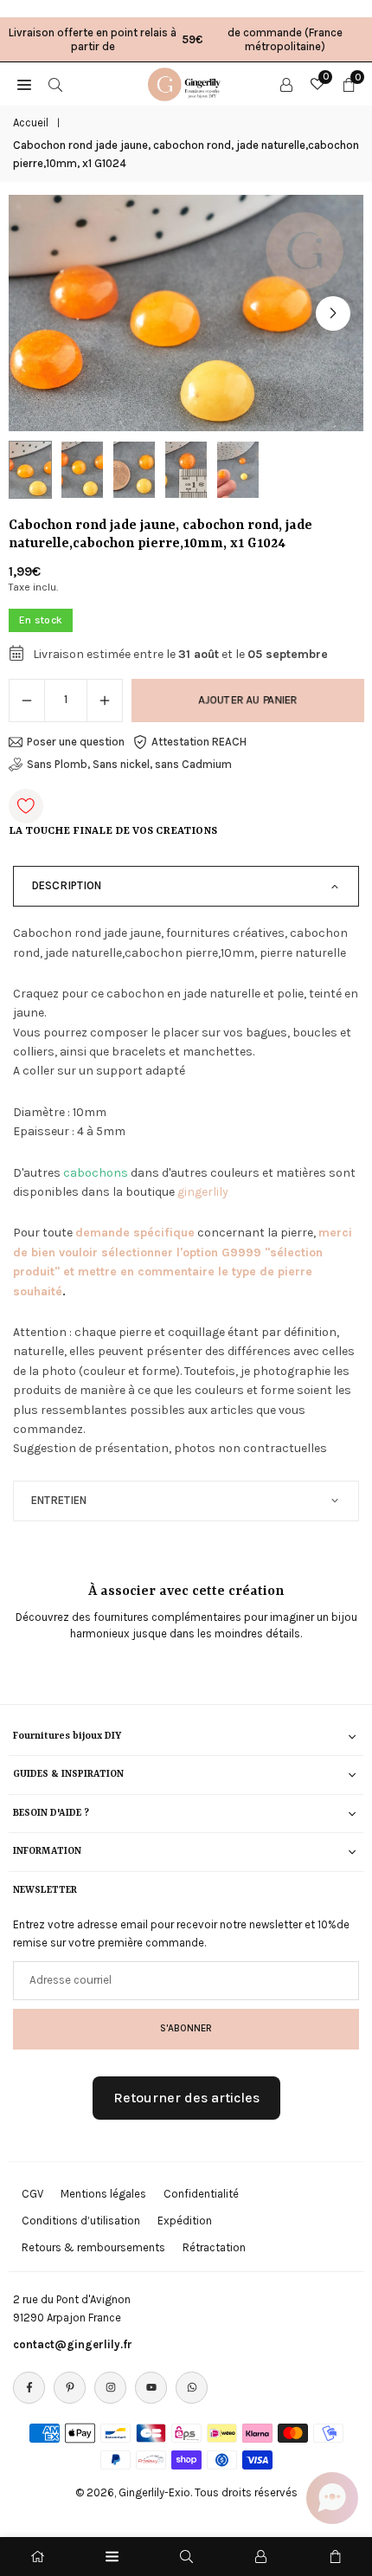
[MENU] (24, 84)
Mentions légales (103, 2194)
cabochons (96, 1173)
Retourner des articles (186, 2098)
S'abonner (186, 2028)
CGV (32, 2194)
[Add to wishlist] (26, 806)
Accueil (31, 123)
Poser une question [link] (76, 742)
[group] (186, 313)
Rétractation (214, 2247)
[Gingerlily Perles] (187, 82)
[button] (333, 313)
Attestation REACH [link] (199, 742)
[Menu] (112, 2557)
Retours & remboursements (93, 2247)
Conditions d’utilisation (81, 2221)
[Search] (55, 84)
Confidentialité (201, 2194)
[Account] (286, 84)
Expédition (185, 2221)
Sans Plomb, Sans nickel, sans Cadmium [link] (129, 764)
